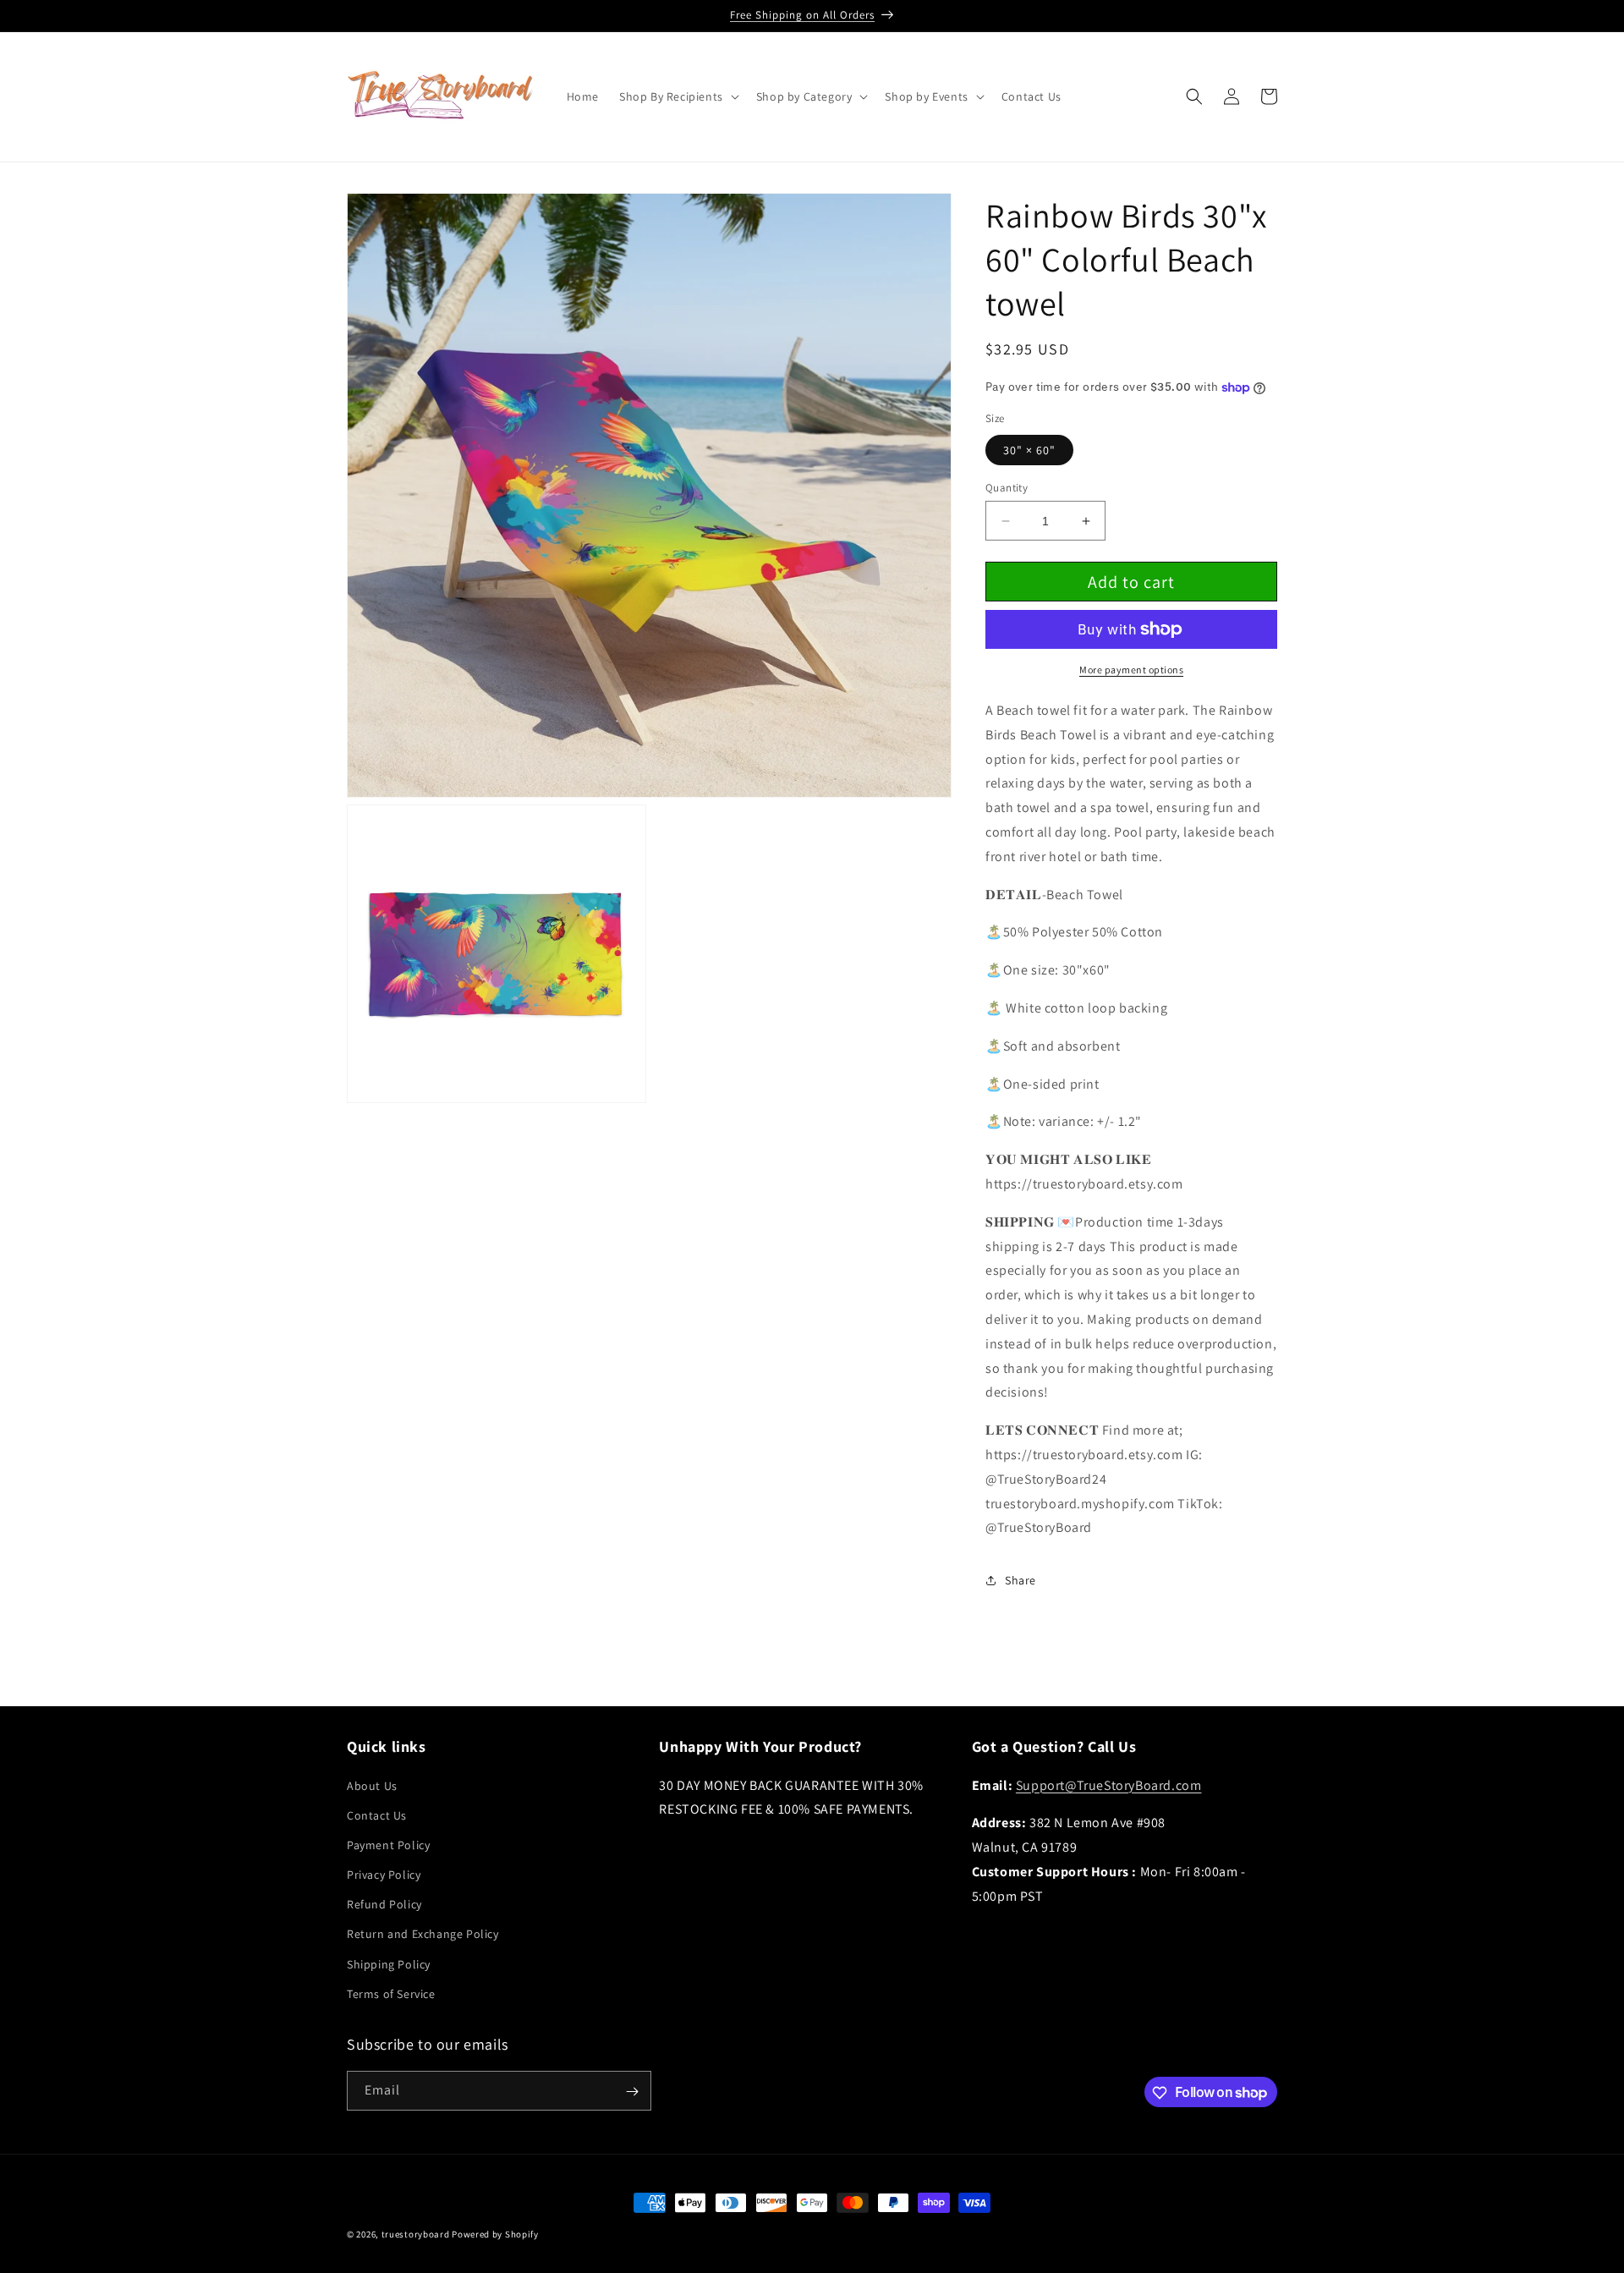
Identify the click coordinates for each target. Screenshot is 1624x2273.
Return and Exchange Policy (423, 1935)
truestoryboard (416, 2234)
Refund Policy (384, 1904)
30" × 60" (1029, 450)
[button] (678, 96)
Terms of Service (391, 1994)
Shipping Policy (389, 1964)
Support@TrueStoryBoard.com (1109, 1785)
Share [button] (1020, 1580)
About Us (372, 1786)
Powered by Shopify (495, 2234)
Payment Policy (388, 1845)
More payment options (1131, 670)
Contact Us (377, 1815)
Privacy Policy (384, 1875)
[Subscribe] (632, 2092)
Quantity (1007, 488)
